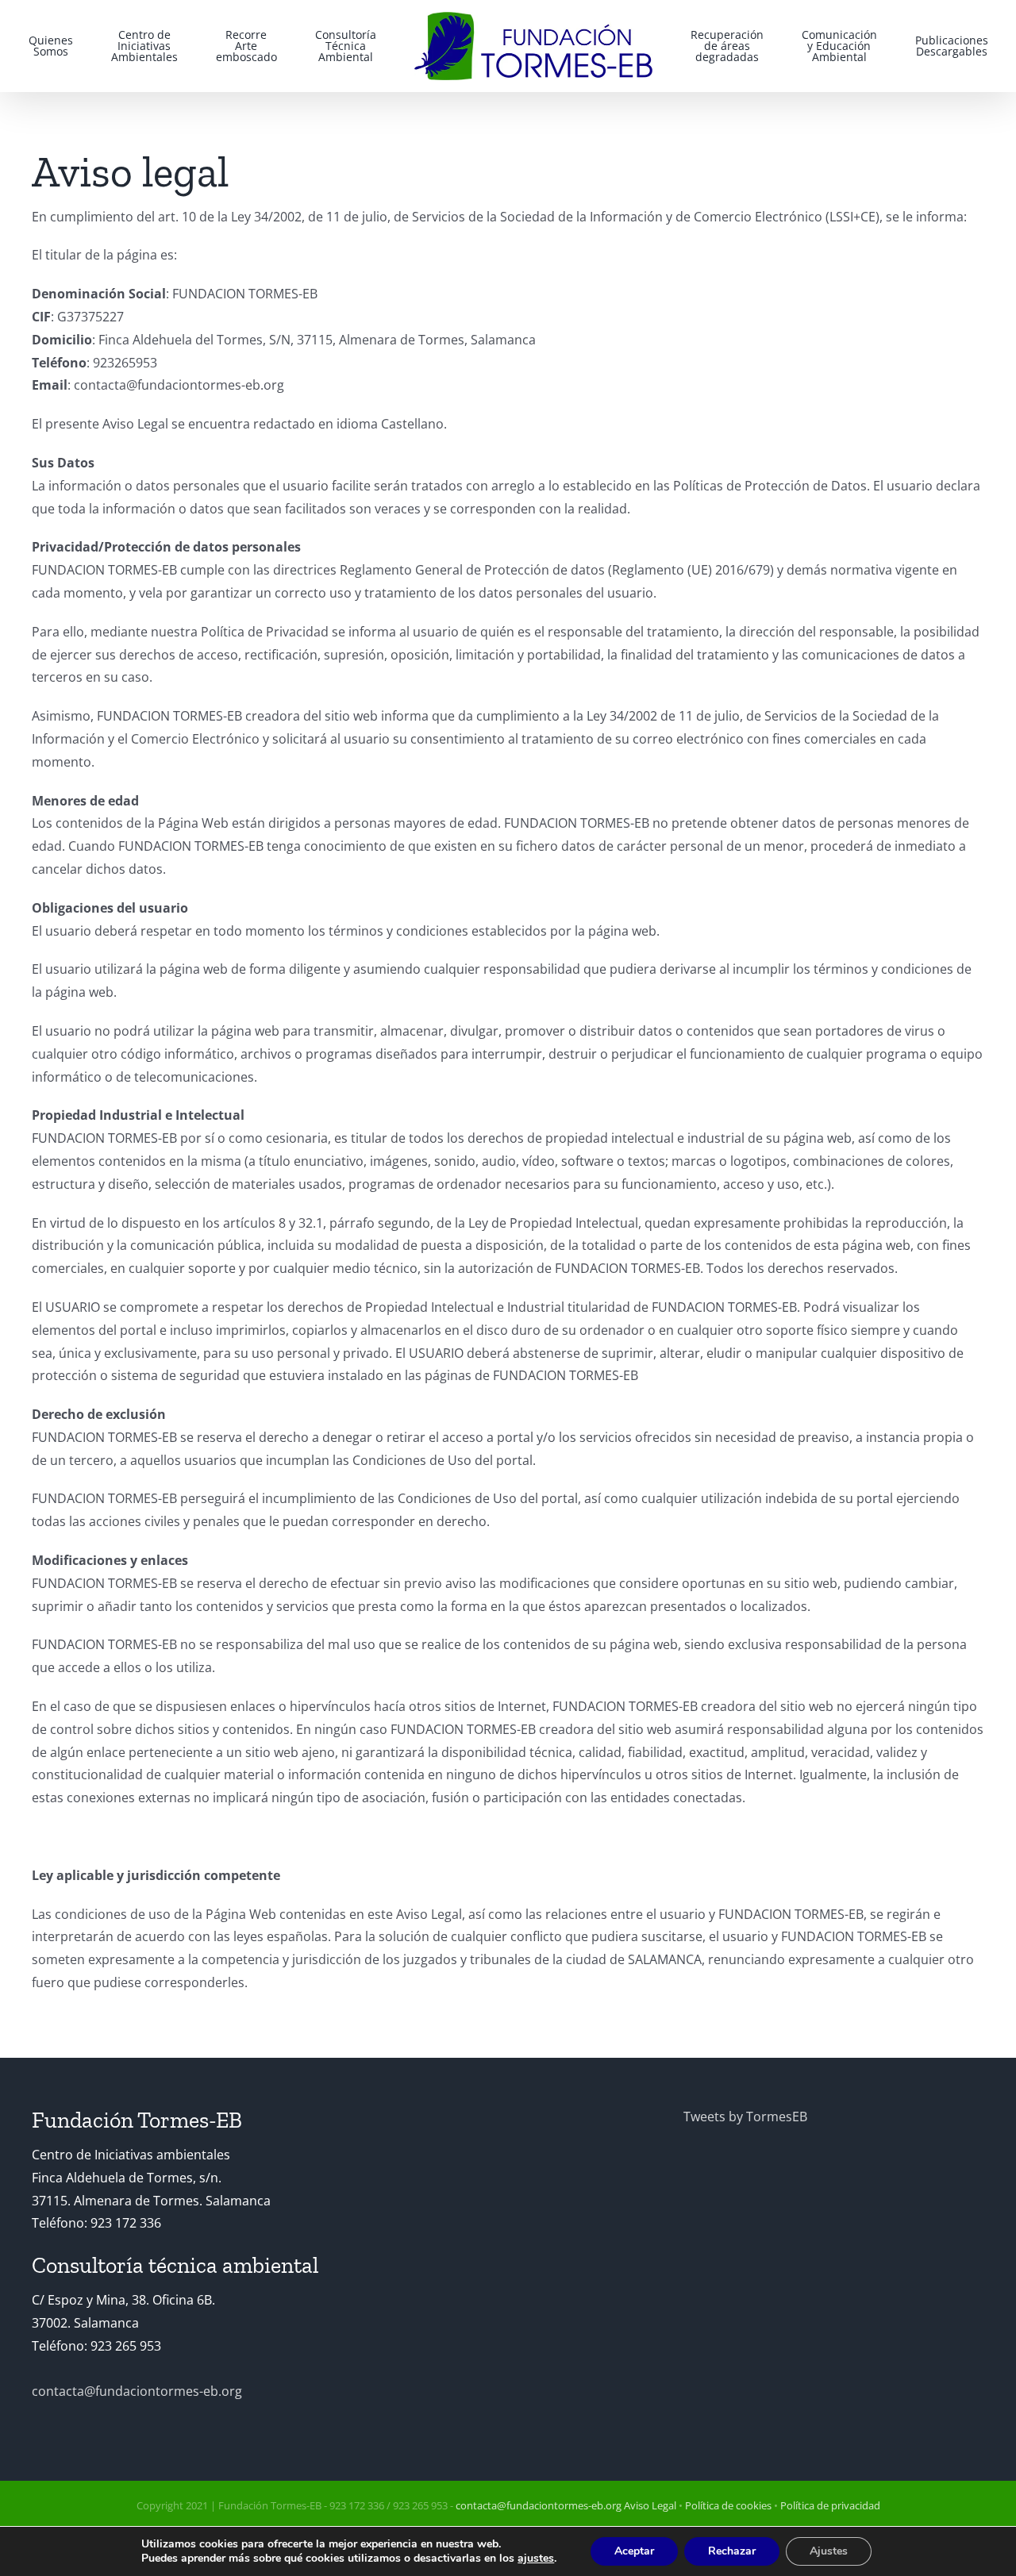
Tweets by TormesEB (745, 2117)
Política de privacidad (830, 2505)
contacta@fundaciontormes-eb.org (137, 2391)
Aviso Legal (650, 2505)
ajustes (536, 2559)
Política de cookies (728, 2505)
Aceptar (634, 2551)
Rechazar (732, 2551)
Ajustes (829, 2551)
